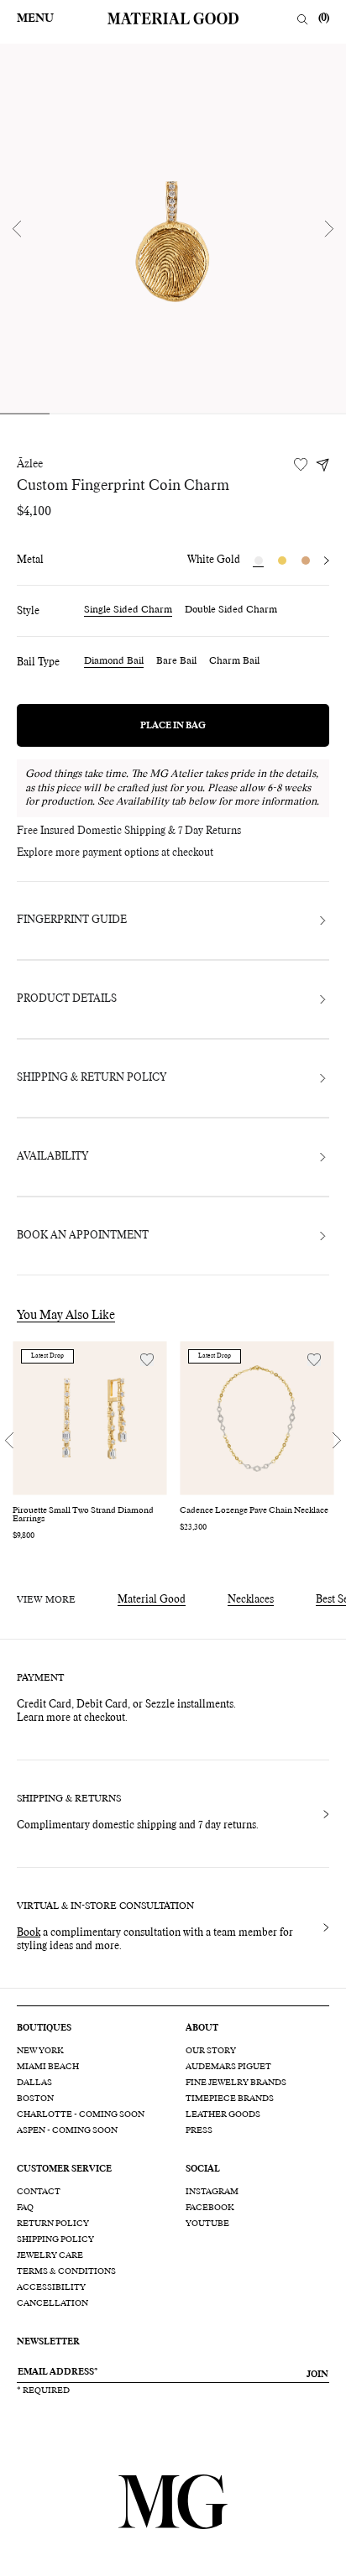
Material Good (152, 1600)
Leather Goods (223, 2115)
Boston (35, 2099)
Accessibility (51, 2287)
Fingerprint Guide (72, 920)
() (324, 18)
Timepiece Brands (230, 2099)
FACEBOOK (210, 2208)
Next (329, 228)
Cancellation (52, 2303)
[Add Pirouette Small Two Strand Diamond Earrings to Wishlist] (147, 1360)
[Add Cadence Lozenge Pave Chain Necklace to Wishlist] (314, 1360)
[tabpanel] (173, 229)
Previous (17, 228)
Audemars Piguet (228, 2067)
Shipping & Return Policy (92, 1078)
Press (199, 2130)
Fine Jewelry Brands (236, 2083)
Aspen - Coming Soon (67, 2130)
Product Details (67, 999)
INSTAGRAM (212, 2192)
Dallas (34, 2083)
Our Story (211, 2051)
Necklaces (251, 1600)
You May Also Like (66, 1316)
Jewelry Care (50, 2255)
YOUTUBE (207, 2224)
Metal (30, 561)
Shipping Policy (55, 2240)
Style (28, 612)
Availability (52, 1157)
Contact (39, 2192)
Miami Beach (48, 2067)
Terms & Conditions (66, 2271)
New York (40, 2051)
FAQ (25, 2208)
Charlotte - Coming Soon (81, 2115)
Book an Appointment (83, 1236)
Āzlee (30, 465)
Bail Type (38, 663)
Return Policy (53, 2224)
